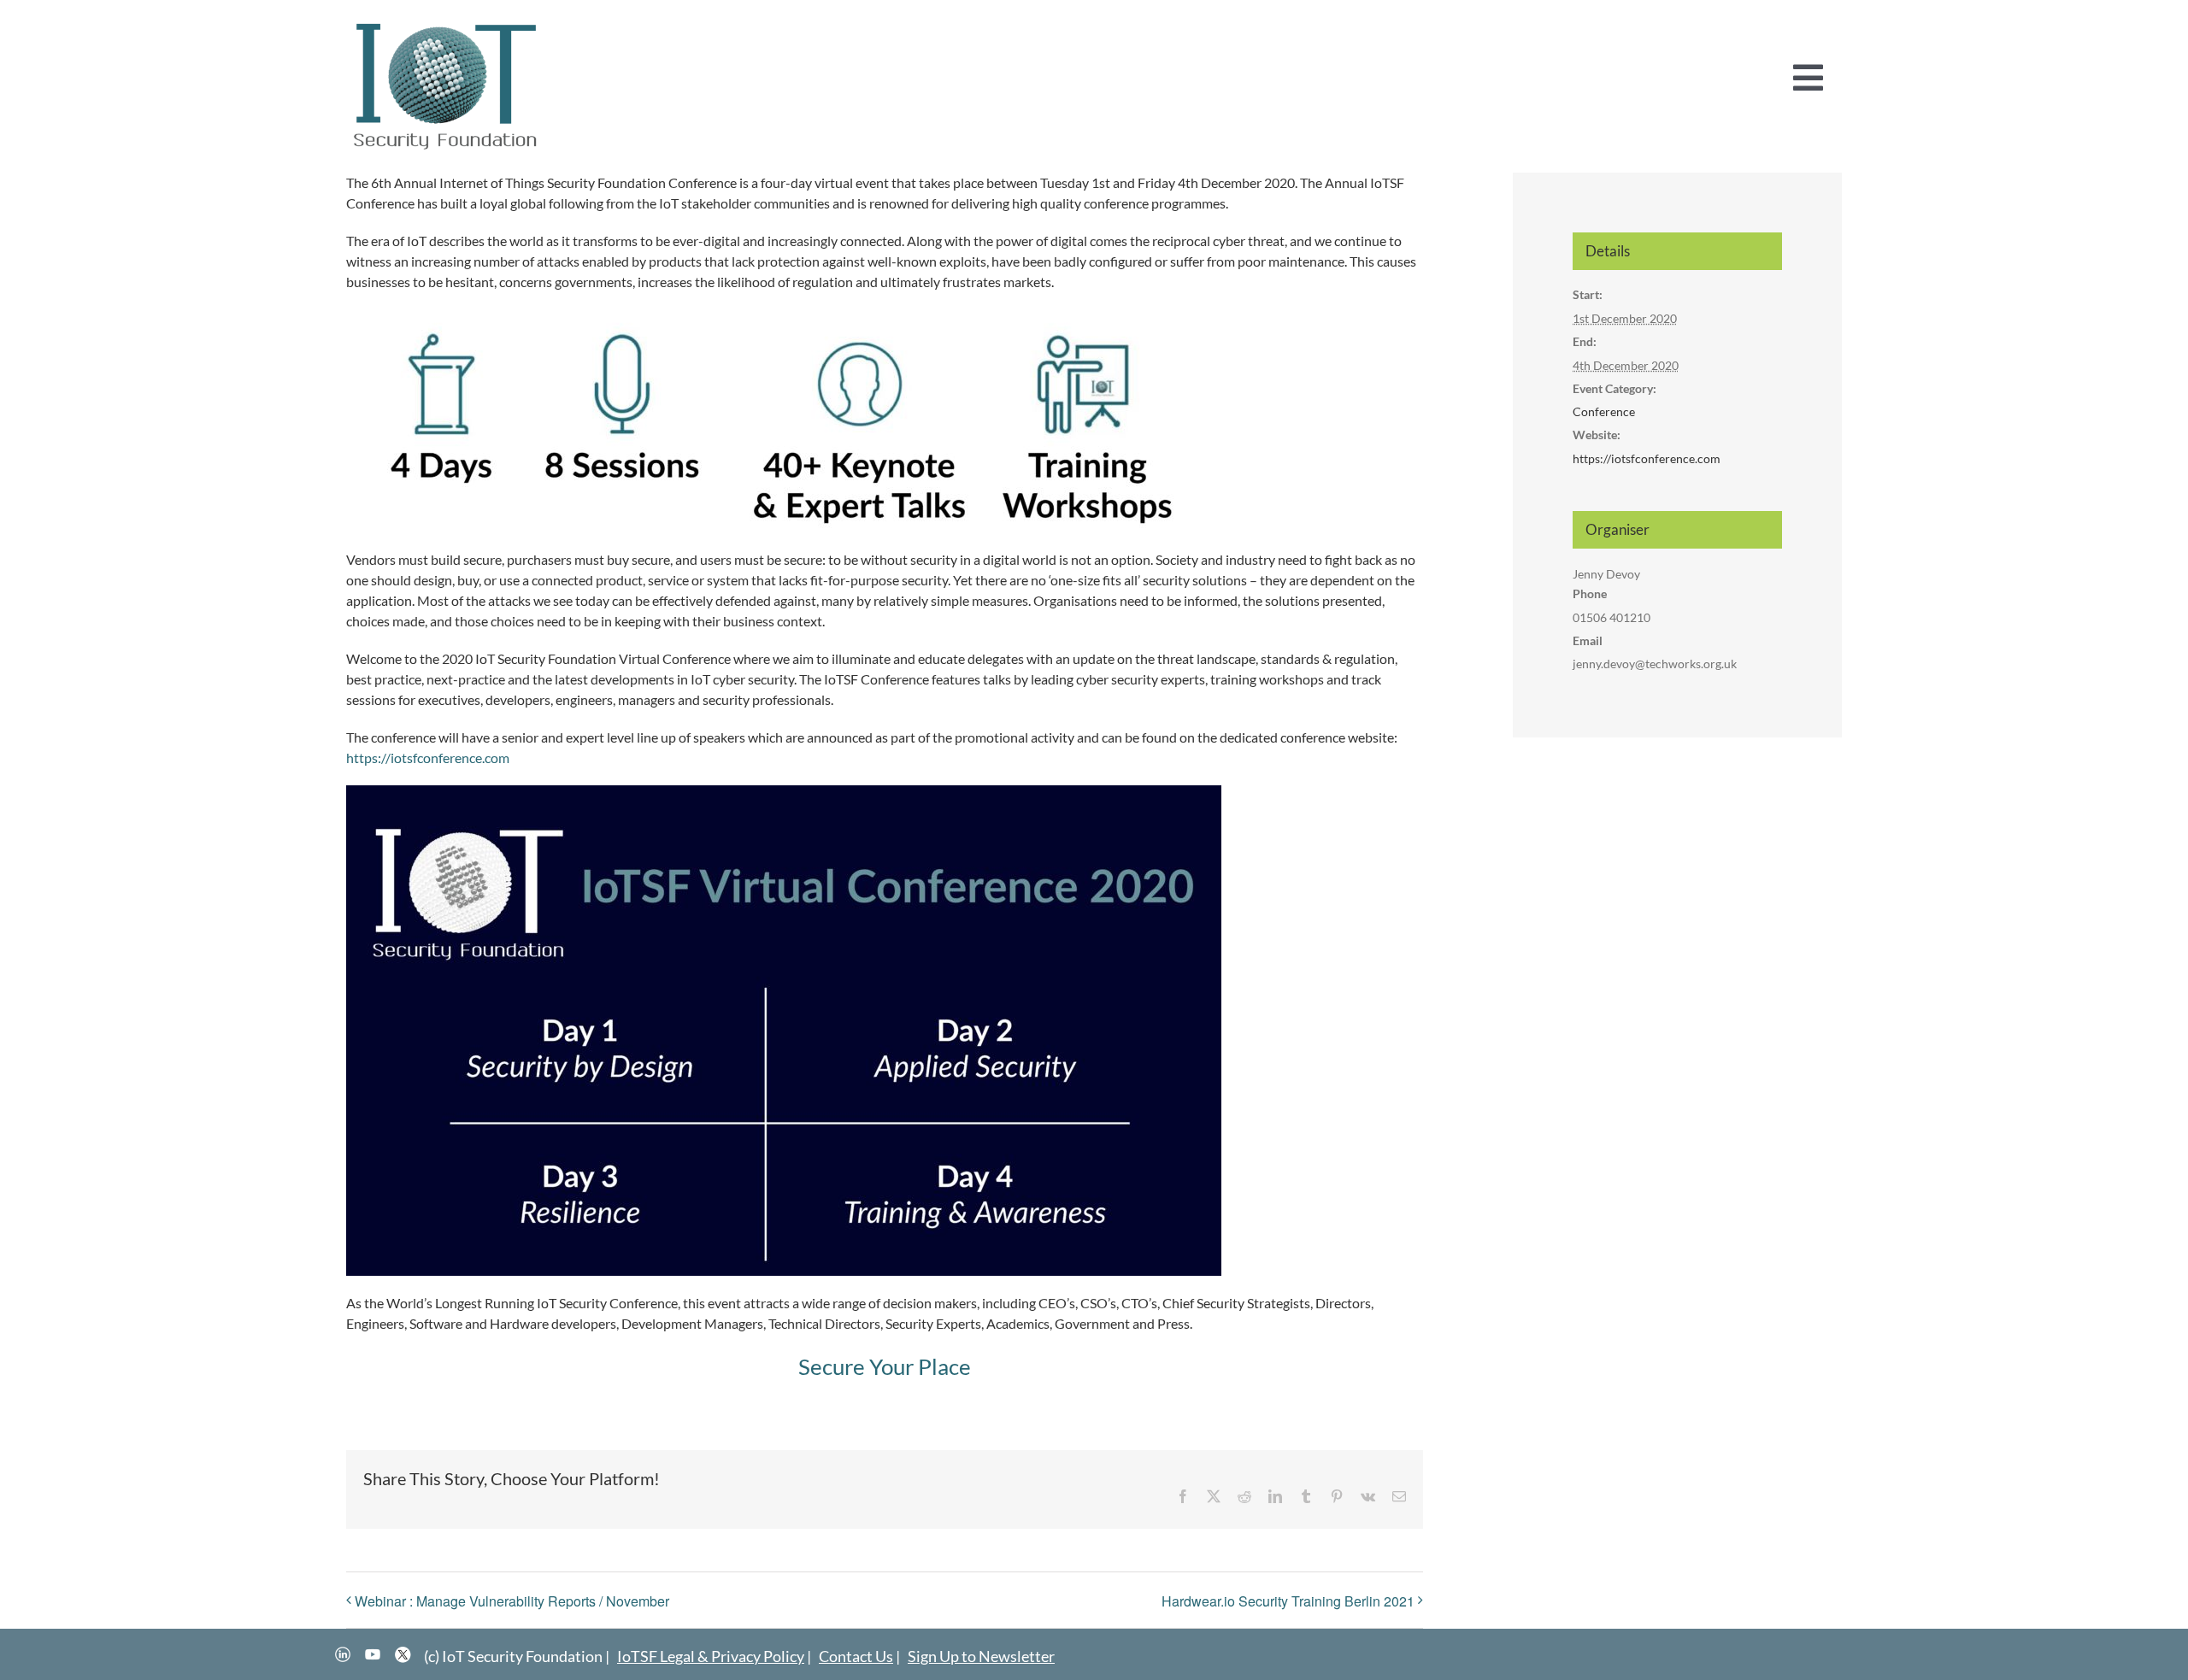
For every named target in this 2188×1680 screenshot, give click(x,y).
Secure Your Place (885, 1366)
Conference (1604, 411)
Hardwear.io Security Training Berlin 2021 (1288, 1601)
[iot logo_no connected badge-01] (446, 23)
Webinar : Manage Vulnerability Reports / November (512, 1601)
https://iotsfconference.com (428, 758)
